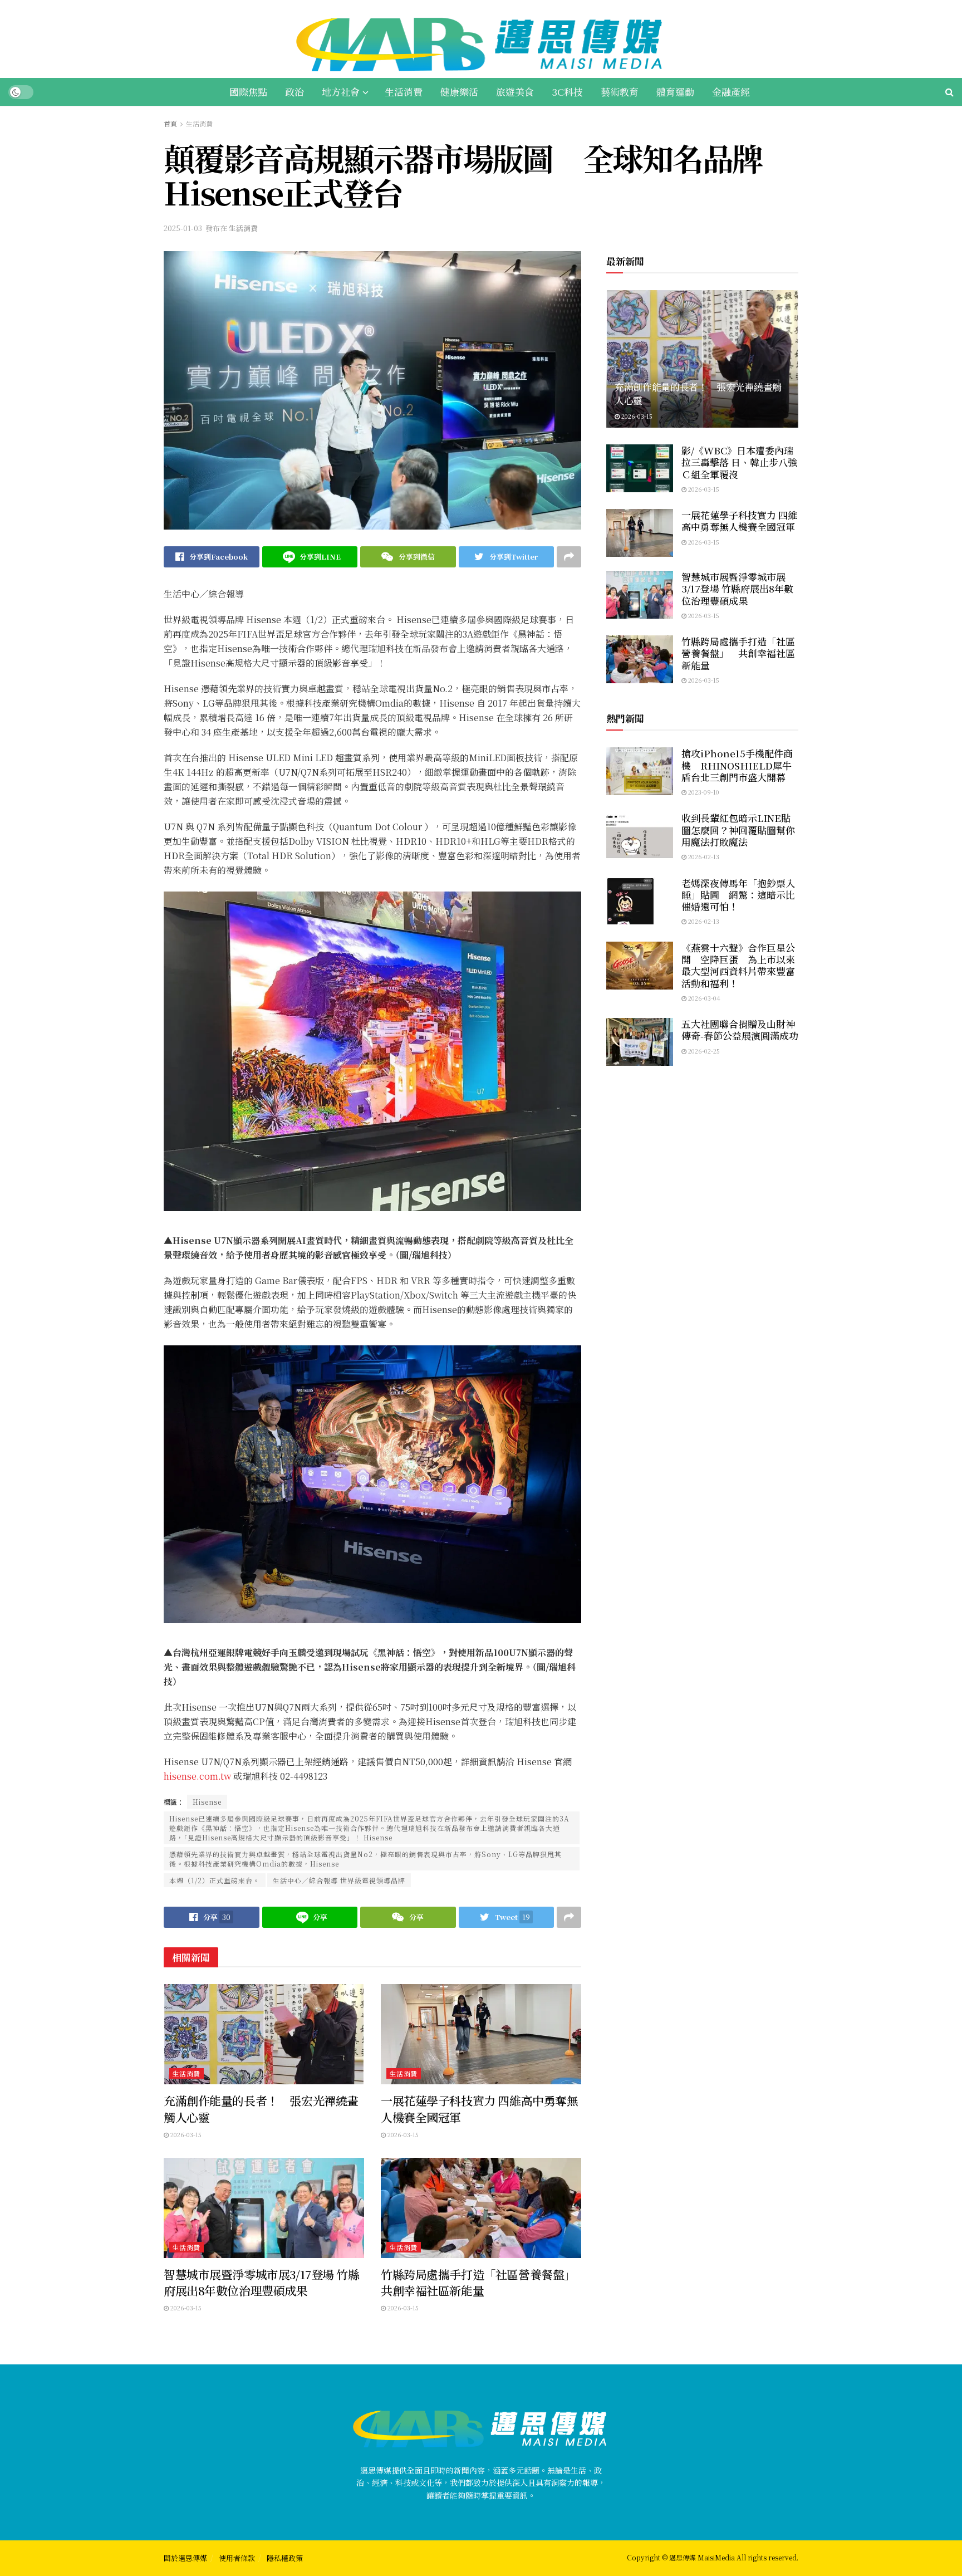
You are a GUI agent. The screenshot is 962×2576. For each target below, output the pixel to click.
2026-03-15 (185, 2134)
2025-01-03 (183, 228)
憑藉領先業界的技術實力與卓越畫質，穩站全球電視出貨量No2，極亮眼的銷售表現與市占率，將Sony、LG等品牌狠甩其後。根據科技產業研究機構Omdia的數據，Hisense (365, 1859)
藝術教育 (620, 92)
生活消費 (404, 92)
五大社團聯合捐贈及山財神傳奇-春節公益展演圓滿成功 (740, 1030)
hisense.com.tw (197, 1776)
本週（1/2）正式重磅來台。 (215, 1880)
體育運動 (675, 92)
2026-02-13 (703, 856)
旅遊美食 (515, 92)
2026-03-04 (703, 998)
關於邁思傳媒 (185, 2558)
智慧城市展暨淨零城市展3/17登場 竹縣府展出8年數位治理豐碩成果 (262, 2282)
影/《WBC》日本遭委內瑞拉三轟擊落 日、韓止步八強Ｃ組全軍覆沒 (739, 462)
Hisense (207, 1802)
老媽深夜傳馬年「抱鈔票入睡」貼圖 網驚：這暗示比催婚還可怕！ (738, 895)
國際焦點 (248, 92)
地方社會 (341, 92)
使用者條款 (237, 2558)
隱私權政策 (285, 2558)
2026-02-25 (703, 1051)
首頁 (170, 123)
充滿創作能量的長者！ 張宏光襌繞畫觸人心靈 (261, 2109)
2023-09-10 (703, 792)
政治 (295, 92)
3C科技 (567, 92)
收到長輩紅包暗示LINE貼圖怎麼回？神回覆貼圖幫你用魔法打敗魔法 (738, 830)
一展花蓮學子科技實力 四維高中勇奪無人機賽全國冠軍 (479, 2109)
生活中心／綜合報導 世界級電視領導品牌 (339, 1880)
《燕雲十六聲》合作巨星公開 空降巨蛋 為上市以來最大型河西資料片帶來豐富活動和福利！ (738, 965)
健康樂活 (459, 92)
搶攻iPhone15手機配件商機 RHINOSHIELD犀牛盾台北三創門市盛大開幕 (737, 765)
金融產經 (731, 92)
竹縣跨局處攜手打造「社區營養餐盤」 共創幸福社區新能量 (484, 2282)
